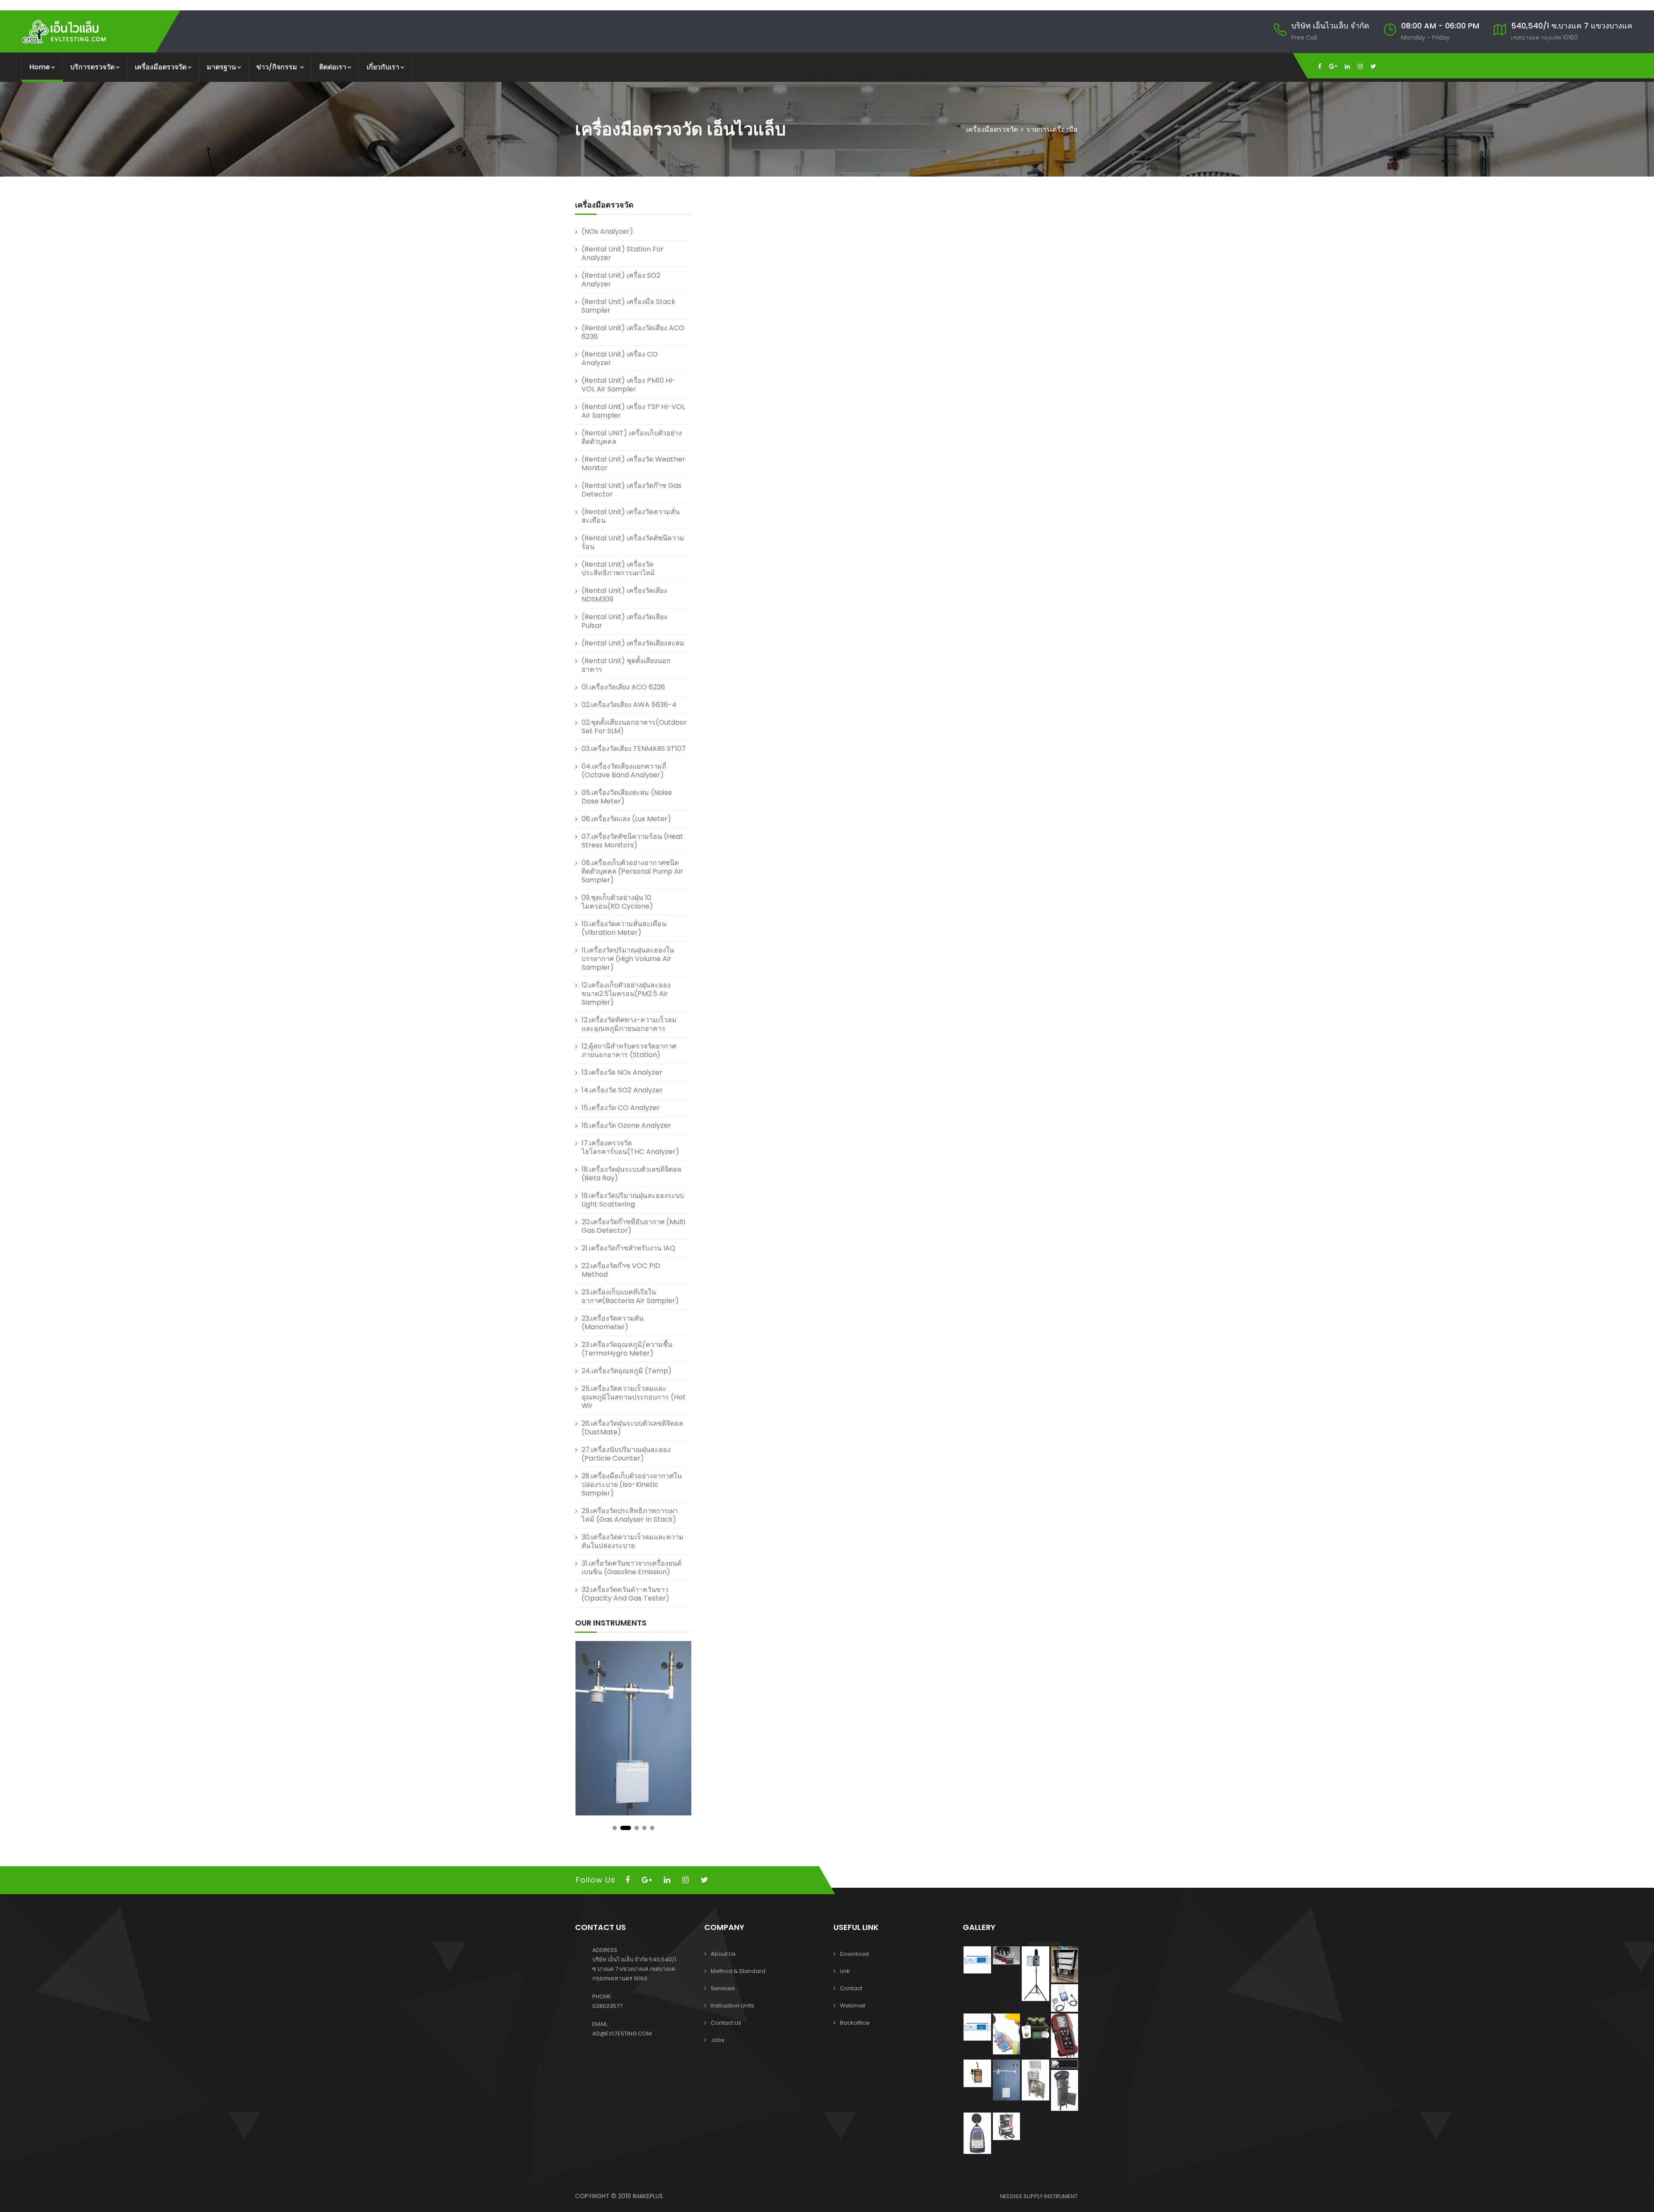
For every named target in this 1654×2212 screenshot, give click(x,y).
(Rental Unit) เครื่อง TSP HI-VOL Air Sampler (633, 411)
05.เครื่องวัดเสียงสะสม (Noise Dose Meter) (627, 797)
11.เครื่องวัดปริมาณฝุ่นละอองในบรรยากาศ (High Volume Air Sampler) (628, 959)
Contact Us (726, 2023)
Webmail (853, 2006)
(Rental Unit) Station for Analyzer (623, 253)
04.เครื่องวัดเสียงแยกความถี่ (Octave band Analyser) (624, 771)
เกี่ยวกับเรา (383, 67)
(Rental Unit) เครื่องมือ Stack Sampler (628, 306)
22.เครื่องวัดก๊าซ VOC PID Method (621, 1270)
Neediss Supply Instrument (1039, 2196)
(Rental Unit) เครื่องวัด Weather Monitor (633, 464)
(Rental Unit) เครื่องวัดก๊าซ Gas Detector (631, 490)
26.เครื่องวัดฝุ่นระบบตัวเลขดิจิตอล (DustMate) (632, 1428)
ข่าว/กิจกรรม (278, 67)
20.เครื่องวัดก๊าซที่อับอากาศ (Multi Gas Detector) (633, 1226)
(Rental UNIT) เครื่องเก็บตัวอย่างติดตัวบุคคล (632, 437)
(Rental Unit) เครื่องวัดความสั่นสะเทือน (631, 516)
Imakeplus (648, 2196)
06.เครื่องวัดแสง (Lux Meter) (626, 819)
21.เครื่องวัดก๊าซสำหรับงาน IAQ (628, 1248)
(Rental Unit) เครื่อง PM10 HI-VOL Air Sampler (629, 385)
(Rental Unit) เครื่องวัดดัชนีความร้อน (633, 542)
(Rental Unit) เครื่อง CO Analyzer (620, 358)
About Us (723, 1954)
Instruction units (732, 2006)
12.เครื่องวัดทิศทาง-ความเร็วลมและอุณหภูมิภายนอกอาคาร (629, 1024)
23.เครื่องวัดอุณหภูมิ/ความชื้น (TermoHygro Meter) (627, 1349)
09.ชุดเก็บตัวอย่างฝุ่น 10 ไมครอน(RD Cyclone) (617, 902)
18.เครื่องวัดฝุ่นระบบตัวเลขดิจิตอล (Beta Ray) (631, 1174)
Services (723, 1988)
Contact (851, 1988)
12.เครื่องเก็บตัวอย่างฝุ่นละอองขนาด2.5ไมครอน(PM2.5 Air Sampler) (626, 994)
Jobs (718, 2040)
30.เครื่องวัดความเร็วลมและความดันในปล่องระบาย (633, 1541)
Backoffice (855, 2023)
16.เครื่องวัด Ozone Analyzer (626, 1125)
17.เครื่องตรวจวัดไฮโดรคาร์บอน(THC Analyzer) (630, 1147)
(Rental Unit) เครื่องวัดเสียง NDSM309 (624, 595)
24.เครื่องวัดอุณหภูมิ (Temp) (626, 1371)
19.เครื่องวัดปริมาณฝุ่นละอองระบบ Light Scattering (633, 1200)
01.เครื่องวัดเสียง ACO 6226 (623, 687)
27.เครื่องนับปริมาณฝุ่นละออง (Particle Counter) (626, 1454)
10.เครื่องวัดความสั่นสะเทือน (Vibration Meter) (624, 928)
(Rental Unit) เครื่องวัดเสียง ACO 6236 (633, 332)
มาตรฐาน (221, 67)
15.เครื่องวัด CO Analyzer (621, 1108)
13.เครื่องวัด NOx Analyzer (622, 1072)
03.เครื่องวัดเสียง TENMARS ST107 (634, 749)
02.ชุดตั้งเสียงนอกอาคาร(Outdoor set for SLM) (634, 727)
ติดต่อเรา (333, 67)
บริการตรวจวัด (92, 67)
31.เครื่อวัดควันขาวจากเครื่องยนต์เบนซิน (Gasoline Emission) (631, 1568)
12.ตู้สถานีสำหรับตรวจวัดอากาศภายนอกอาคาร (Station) (629, 1050)
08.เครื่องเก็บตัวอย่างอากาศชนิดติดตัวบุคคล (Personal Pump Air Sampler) (632, 871)
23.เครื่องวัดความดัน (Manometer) (612, 1323)
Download (854, 1954)
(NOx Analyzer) (607, 231)
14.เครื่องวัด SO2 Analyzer (622, 1090)
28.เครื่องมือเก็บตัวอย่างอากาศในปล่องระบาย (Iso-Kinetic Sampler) (632, 1484)
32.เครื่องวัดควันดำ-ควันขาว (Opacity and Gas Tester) (625, 1594)
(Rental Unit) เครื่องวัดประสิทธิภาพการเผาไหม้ (618, 569)
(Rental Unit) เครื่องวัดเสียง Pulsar (624, 621)
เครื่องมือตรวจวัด (161, 67)
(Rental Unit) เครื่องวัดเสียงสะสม (633, 643)
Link (845, 1971)
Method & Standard (738, 1971)
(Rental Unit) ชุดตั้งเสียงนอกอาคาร (626, 665)
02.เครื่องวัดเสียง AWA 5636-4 (629, 705)
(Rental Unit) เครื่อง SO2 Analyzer (621, 280)
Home (40, 67)
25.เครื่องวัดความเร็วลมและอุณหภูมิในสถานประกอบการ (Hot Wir (634, 1397)
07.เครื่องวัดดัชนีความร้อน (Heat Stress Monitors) (632, 841)
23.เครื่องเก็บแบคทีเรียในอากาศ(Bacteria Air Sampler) (630, 1296)
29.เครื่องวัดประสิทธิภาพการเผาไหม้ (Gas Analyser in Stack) (630, 1515)
